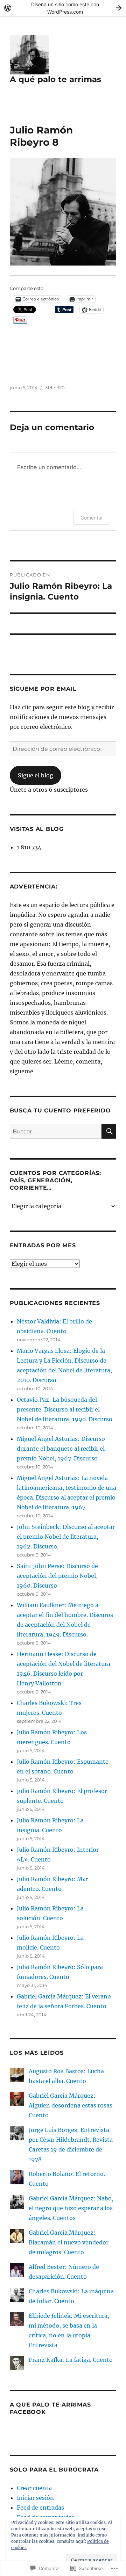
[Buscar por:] (56, 1131)
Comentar (92, 518)
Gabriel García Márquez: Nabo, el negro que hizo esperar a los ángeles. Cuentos (71, 2208)
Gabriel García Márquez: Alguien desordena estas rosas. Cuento (71, 2105)
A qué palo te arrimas (55, 79)
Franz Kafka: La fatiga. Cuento (71, 2360)
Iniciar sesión (35, 2498)
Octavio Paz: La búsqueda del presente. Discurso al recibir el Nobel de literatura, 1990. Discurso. (65, 1409)
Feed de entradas (40, 2508)
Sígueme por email (43, 689)
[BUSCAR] (109, 1131)
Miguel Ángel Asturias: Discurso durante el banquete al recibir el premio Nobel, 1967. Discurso (61, 1449)
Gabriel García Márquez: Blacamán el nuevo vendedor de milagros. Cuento (69, 2242)
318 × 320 (55, 387)
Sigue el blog (36, 775)
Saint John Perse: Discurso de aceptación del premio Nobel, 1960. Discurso (57, 1576)
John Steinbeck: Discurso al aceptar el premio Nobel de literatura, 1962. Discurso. (66, 1537)
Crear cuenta (34, 2488)
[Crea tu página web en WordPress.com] (63, 8)
